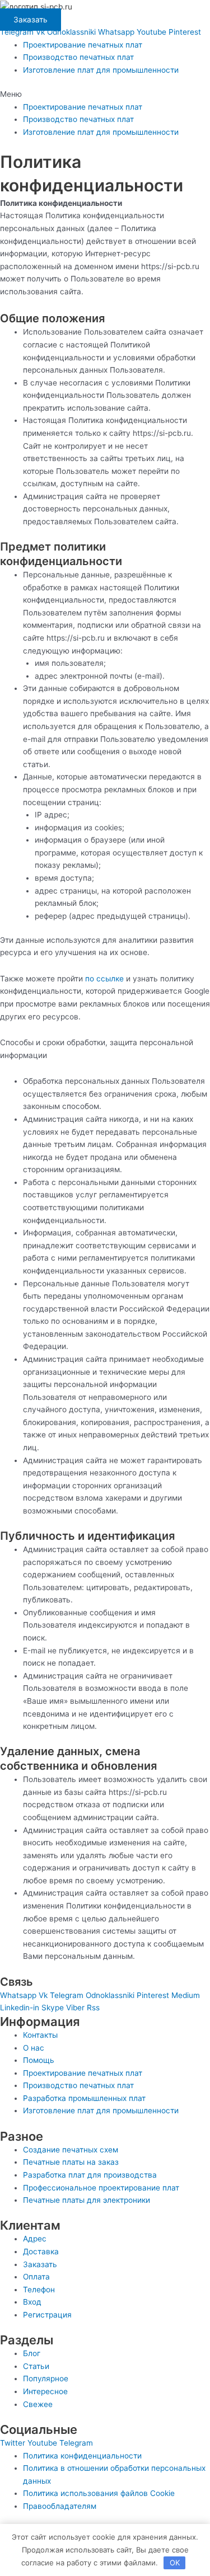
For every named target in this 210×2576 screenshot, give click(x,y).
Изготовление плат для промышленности (101, 70)
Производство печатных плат (78, 57)
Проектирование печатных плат (83, 45)
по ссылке (104, 979)
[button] (105, 94)
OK (175, 2563)
